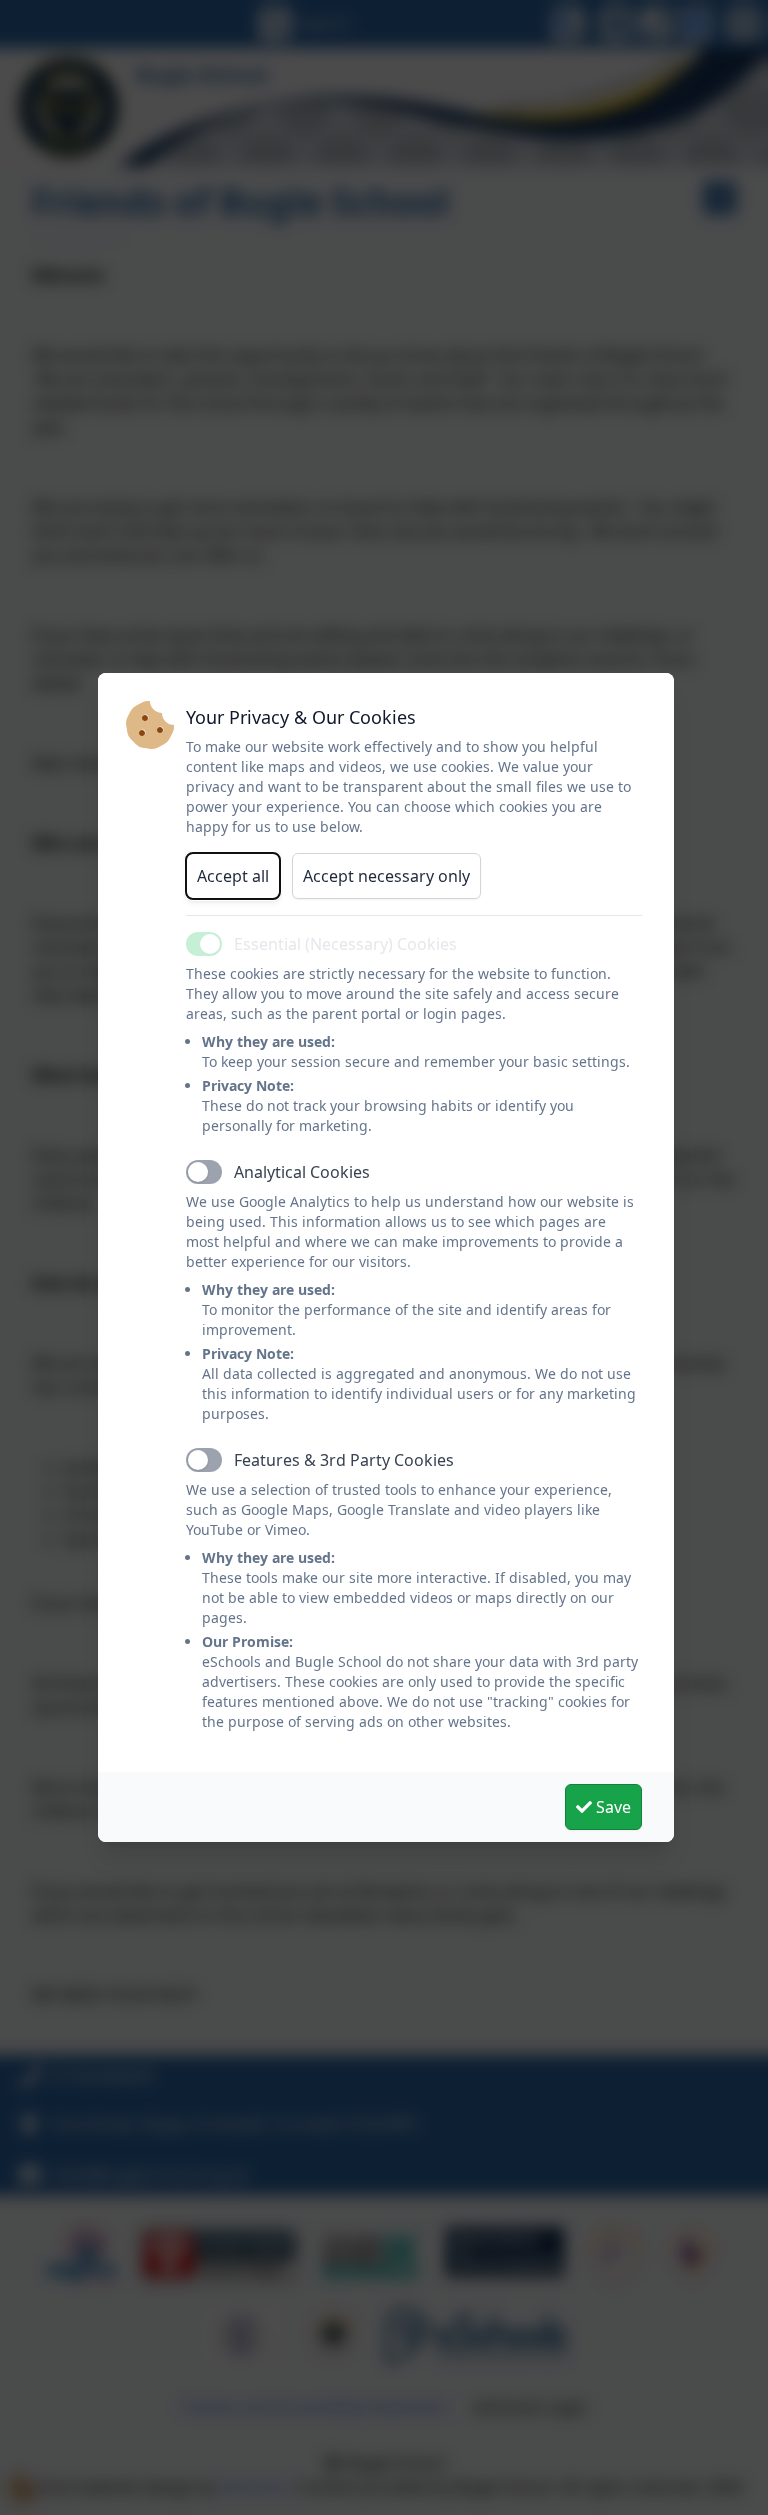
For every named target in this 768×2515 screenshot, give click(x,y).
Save (611, 1807)
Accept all (233, 876)
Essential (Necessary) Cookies (345, 944)
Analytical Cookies (302, 1172)
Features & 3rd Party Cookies (344, 1460)
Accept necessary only (386, 876)
